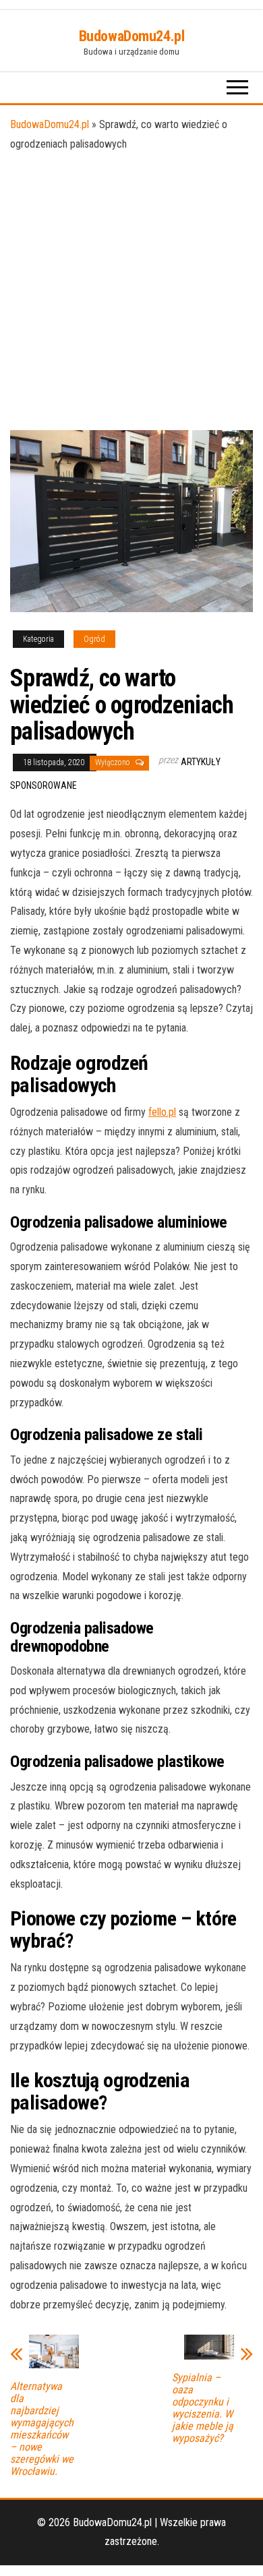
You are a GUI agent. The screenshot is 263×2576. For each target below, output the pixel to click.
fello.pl (162, 1112)
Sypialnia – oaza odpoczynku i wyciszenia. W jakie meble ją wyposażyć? (203, 2408)
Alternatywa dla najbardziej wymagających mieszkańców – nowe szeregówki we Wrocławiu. (42, 2429)
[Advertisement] (131, 292)
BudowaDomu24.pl (131, 36)
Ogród (94, 639)
